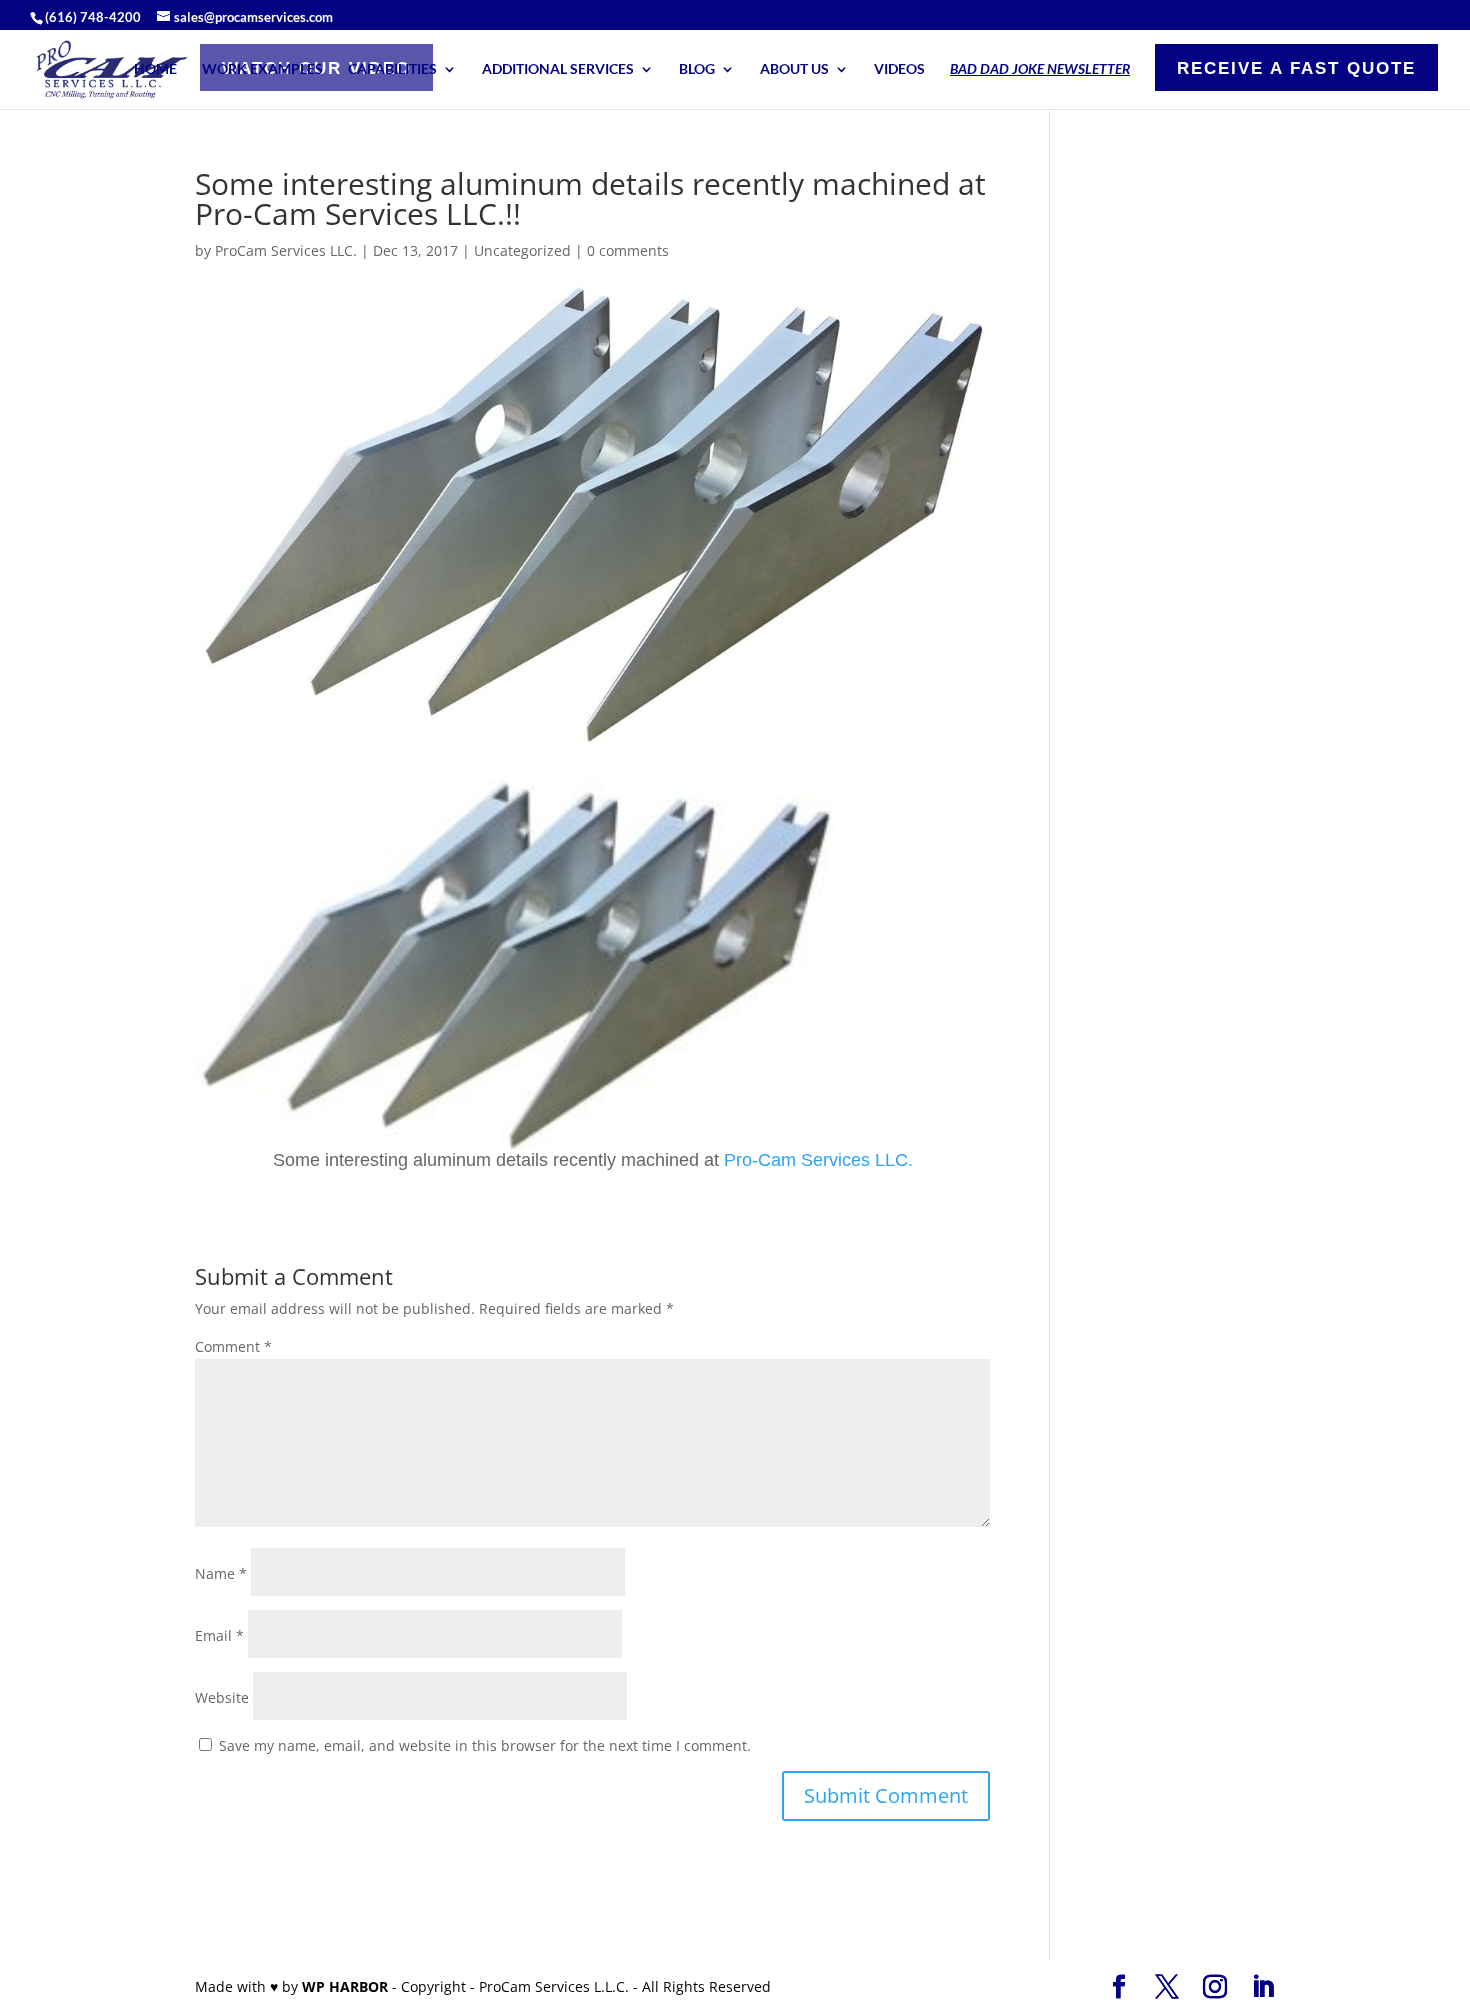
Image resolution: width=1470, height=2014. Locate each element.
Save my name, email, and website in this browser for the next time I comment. (485, 1745)
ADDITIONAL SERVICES (558, 69)
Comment (233, 1346)
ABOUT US (794, 69)
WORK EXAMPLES (262, 69)
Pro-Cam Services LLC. (818, 1160)
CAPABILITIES (392, 69)
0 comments (628, 250)
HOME (155, 69)
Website (222, 1697)
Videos (899, 69)
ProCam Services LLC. (286, 250)
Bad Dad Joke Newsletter (1040, 69)
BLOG (697, 69)
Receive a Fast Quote (1296, 68)
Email (219, 1635)
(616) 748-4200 (93, 17)
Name (221, 1573)
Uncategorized (522, 250)
